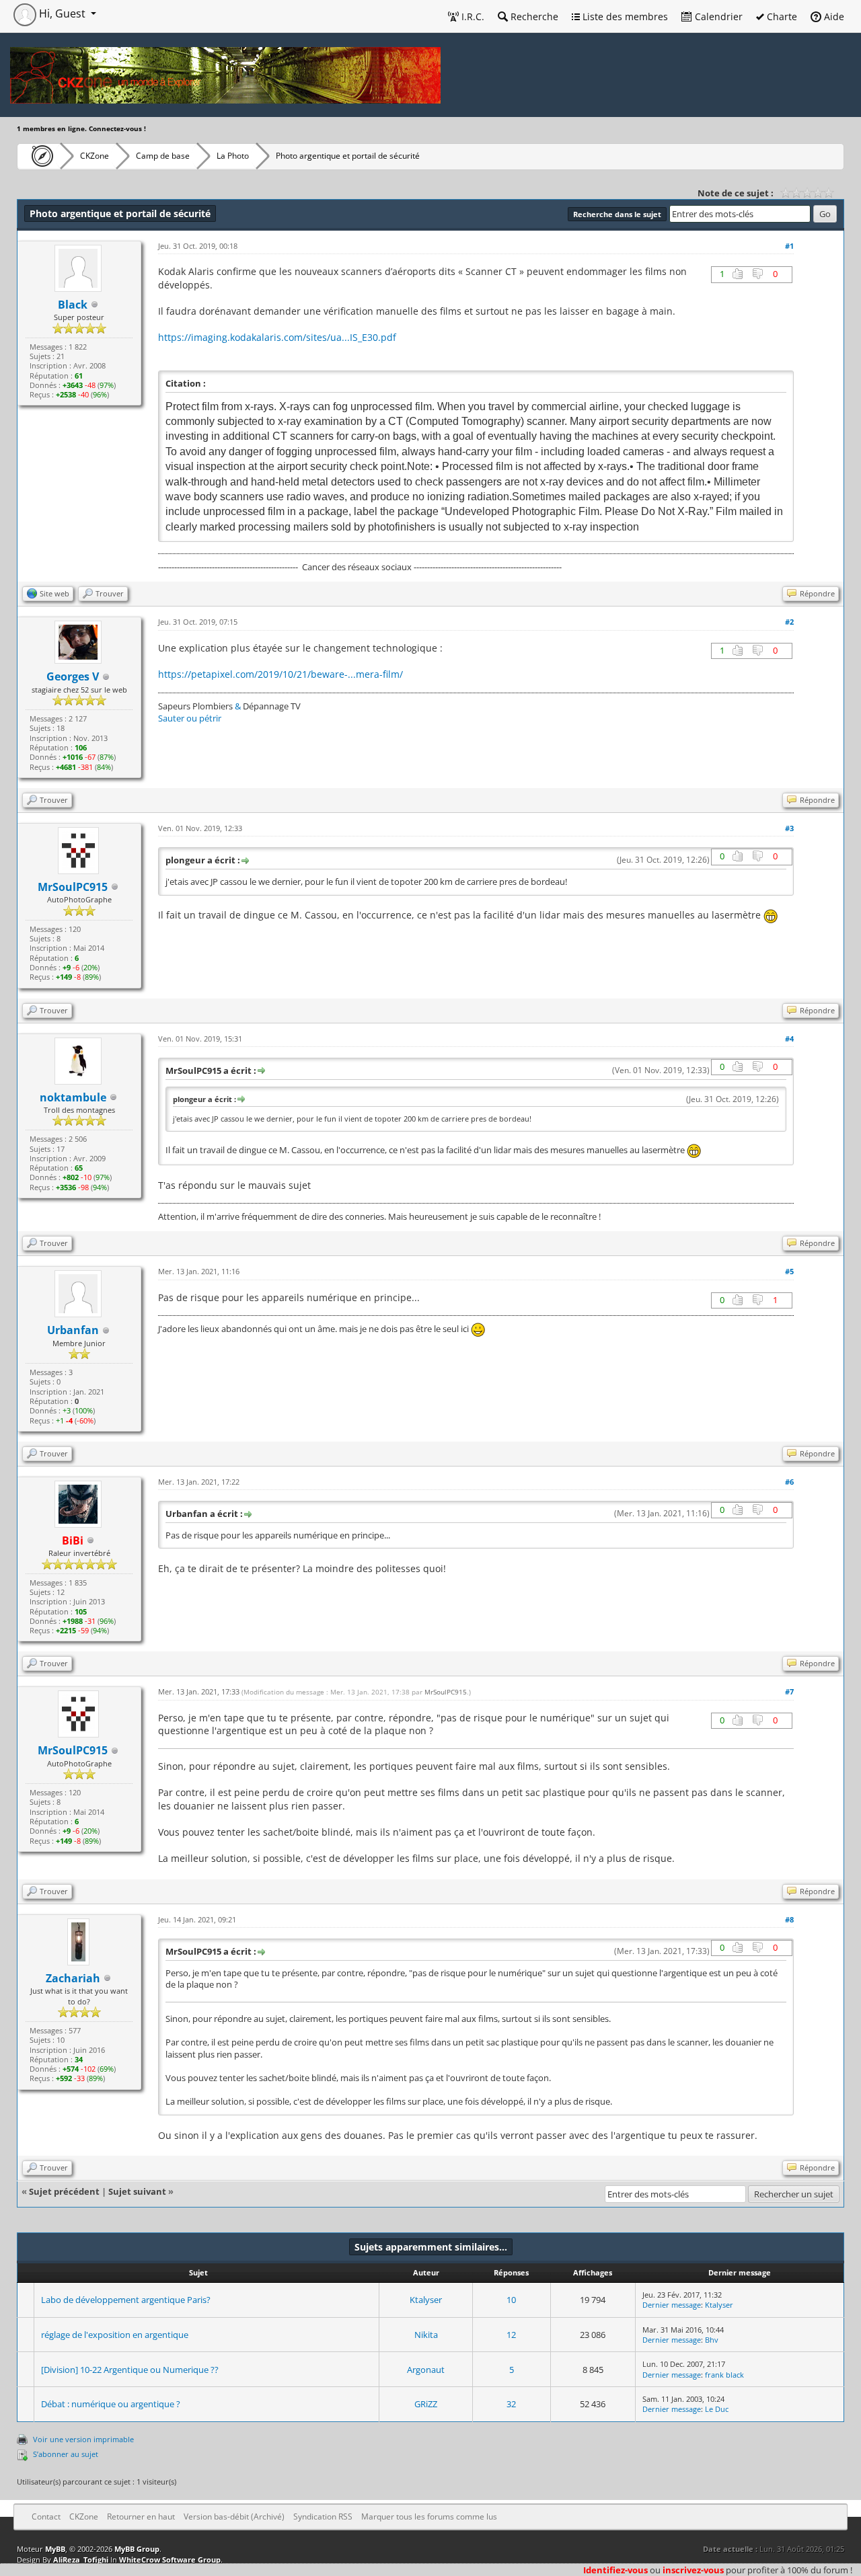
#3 (789, 828)
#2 (789, 622)
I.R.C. (472, 16)
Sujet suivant (137, 2191)
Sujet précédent (64, 2191)
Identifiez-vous (615, 2570)
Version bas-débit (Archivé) (234, 2516)
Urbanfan (73, 1330)
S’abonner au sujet (66, 2454)
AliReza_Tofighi (81, 2560)
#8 (789, 1919)
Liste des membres (624, 16)
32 (511, 2404)
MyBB (55, 2549)
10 (511, 2300)
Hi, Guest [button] (62, 13)
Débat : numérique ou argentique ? (111, 2404)
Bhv (712, 2340)
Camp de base (163, 156)
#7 (789, 1691)
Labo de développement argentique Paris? (126, 2300)
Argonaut (426, 2370)
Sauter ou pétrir (190, 718)
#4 (789, 1039)
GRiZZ (426, 2404)
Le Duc (717, 2409)
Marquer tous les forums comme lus (429, 2516)
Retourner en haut (141, 2516)
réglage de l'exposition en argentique (115, 2335)
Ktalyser (426, 2300)
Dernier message (672, 2305)
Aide (833, 16)
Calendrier (717, 16)
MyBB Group (137, 2549)
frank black (724, 2375)
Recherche (533, 16)
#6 (789, 1482)
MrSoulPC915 (73, 887)
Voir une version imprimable (83, 2439)
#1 (789, 246)
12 (511, 2335)
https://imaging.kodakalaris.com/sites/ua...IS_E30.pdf (277, 337)
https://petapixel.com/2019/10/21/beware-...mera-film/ (280, 674)
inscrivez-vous (693, 2570)
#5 (789, 1271)
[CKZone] (39, 156)
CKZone (95, 156)
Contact (46, 2516)
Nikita (426, 2335)
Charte (781, 16)
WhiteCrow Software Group (170, 2560)
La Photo (233, 156)
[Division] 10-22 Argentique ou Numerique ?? (130, 2370)
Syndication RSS (323, 2516)
